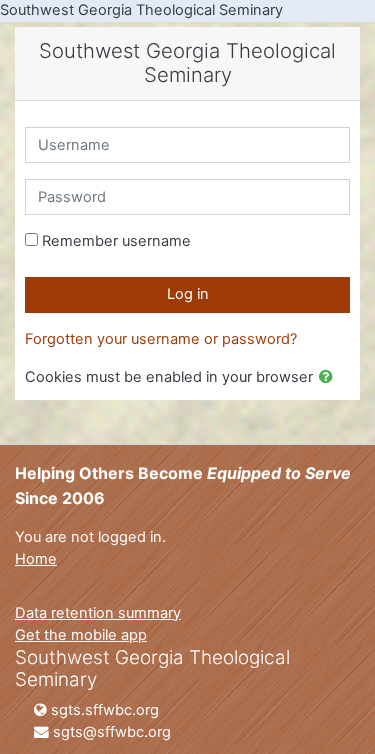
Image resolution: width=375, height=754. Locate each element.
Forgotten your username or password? (161, 339)
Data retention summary (98, 613)
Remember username (116, 241)
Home (36, 559)
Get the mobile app (81, 635)
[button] (330, 378)
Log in (188, 294)
